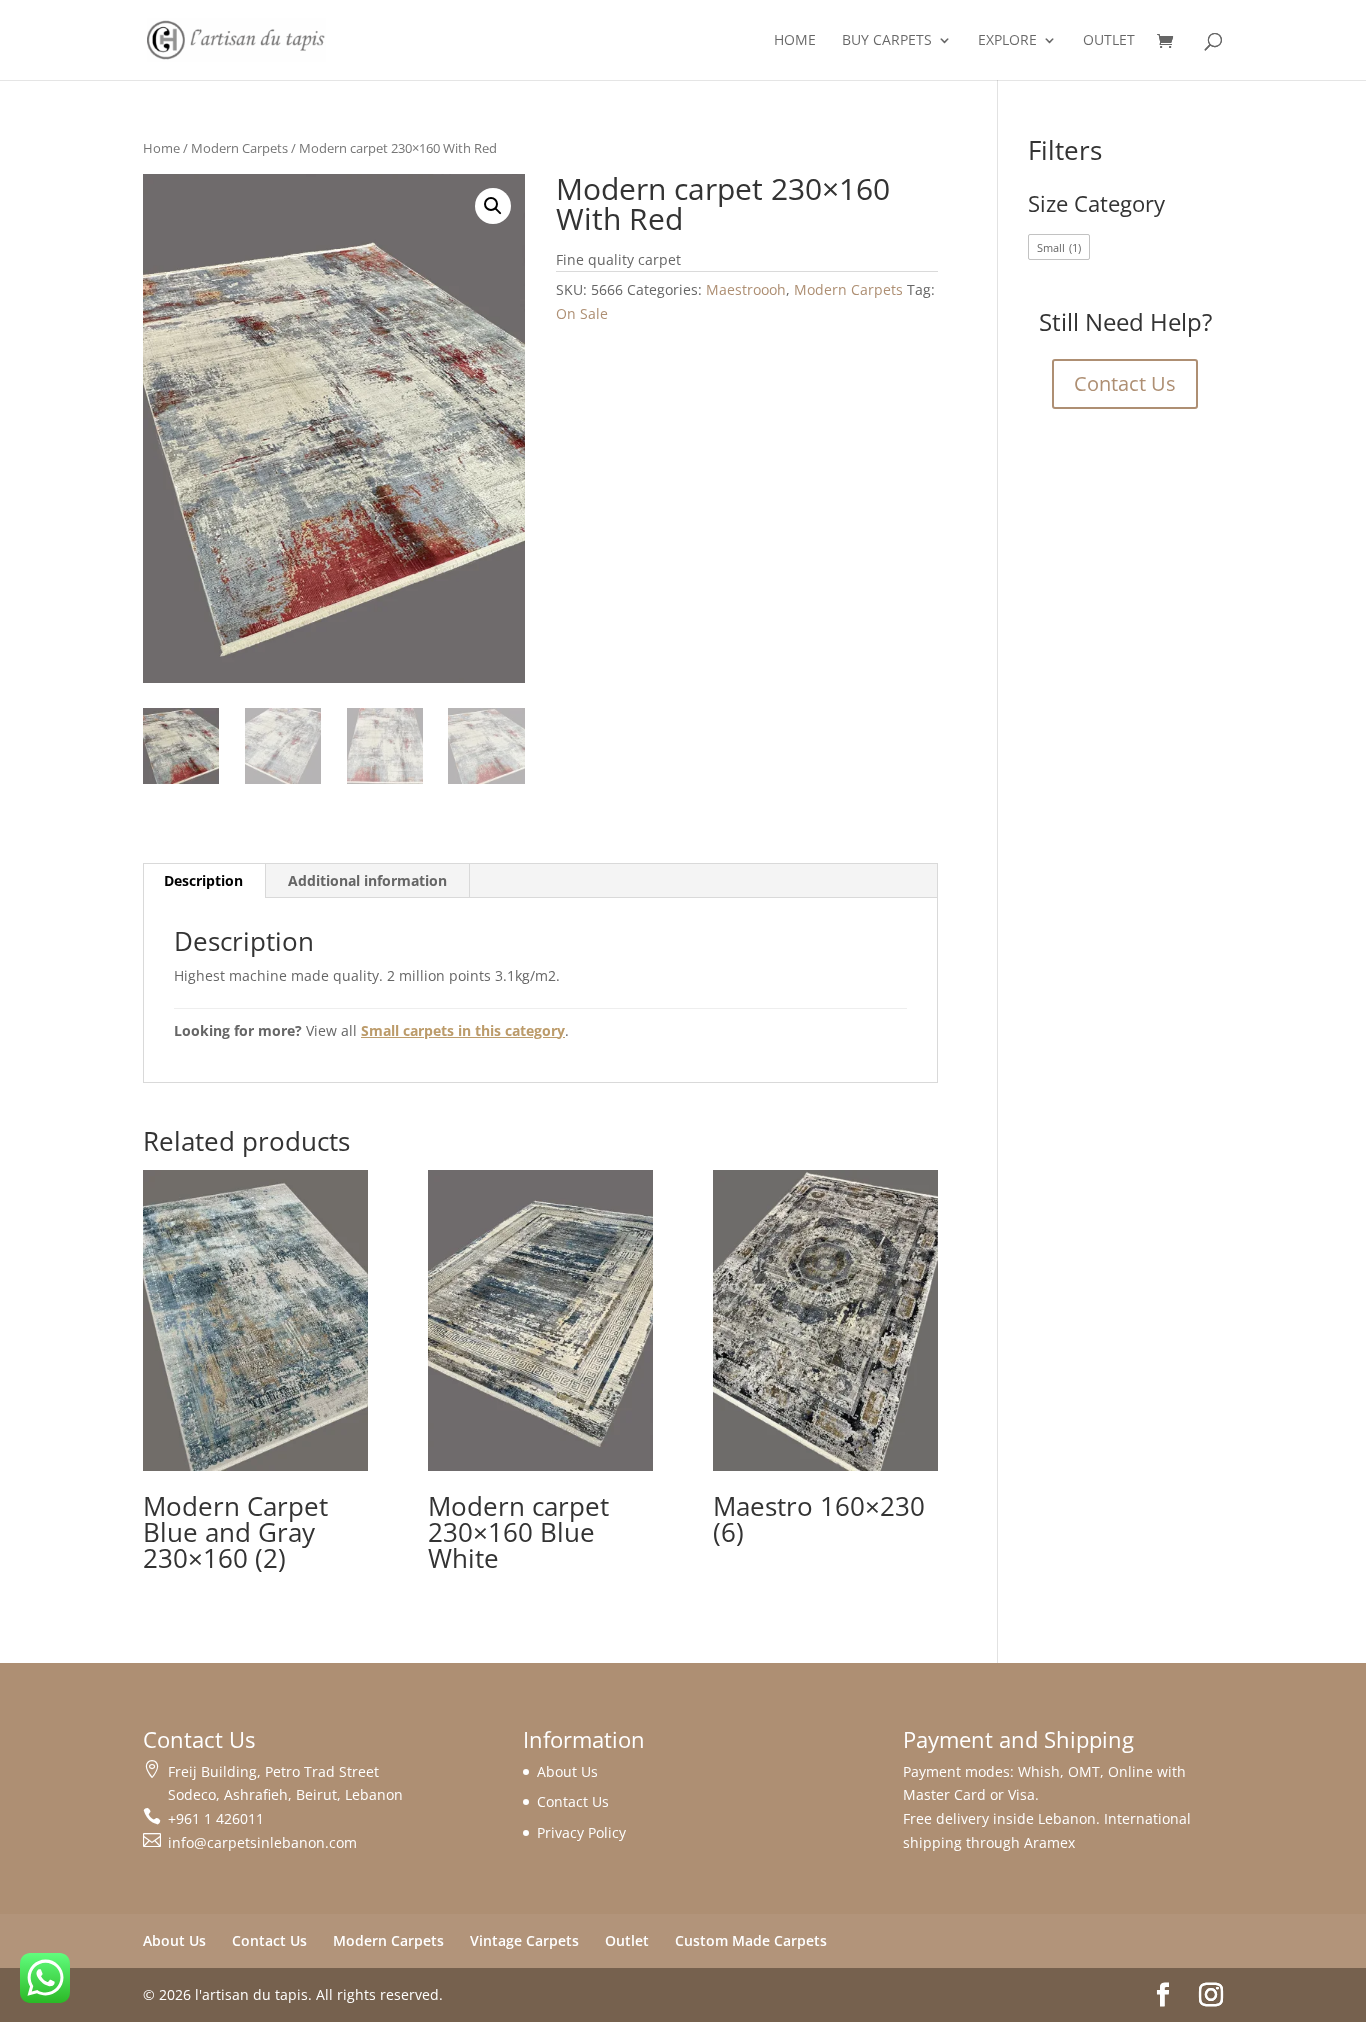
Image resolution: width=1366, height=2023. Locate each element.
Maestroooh (746, 289)
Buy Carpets (887, 41)
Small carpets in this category (463, 1030)
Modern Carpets (239, 148)
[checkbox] (1059, 247)
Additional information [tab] (367, 880)
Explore (1007, 41)
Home (795, 41)
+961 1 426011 (216, 1818)
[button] (493, 206)
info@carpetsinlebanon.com (262, 1842)
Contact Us (1125, 383)
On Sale (582, 313)
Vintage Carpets (524, 1940)
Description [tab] (203, 880)
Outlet (1109, 41)
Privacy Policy (581, 1832)
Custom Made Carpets (751, 1940)
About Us (567, 1771)
